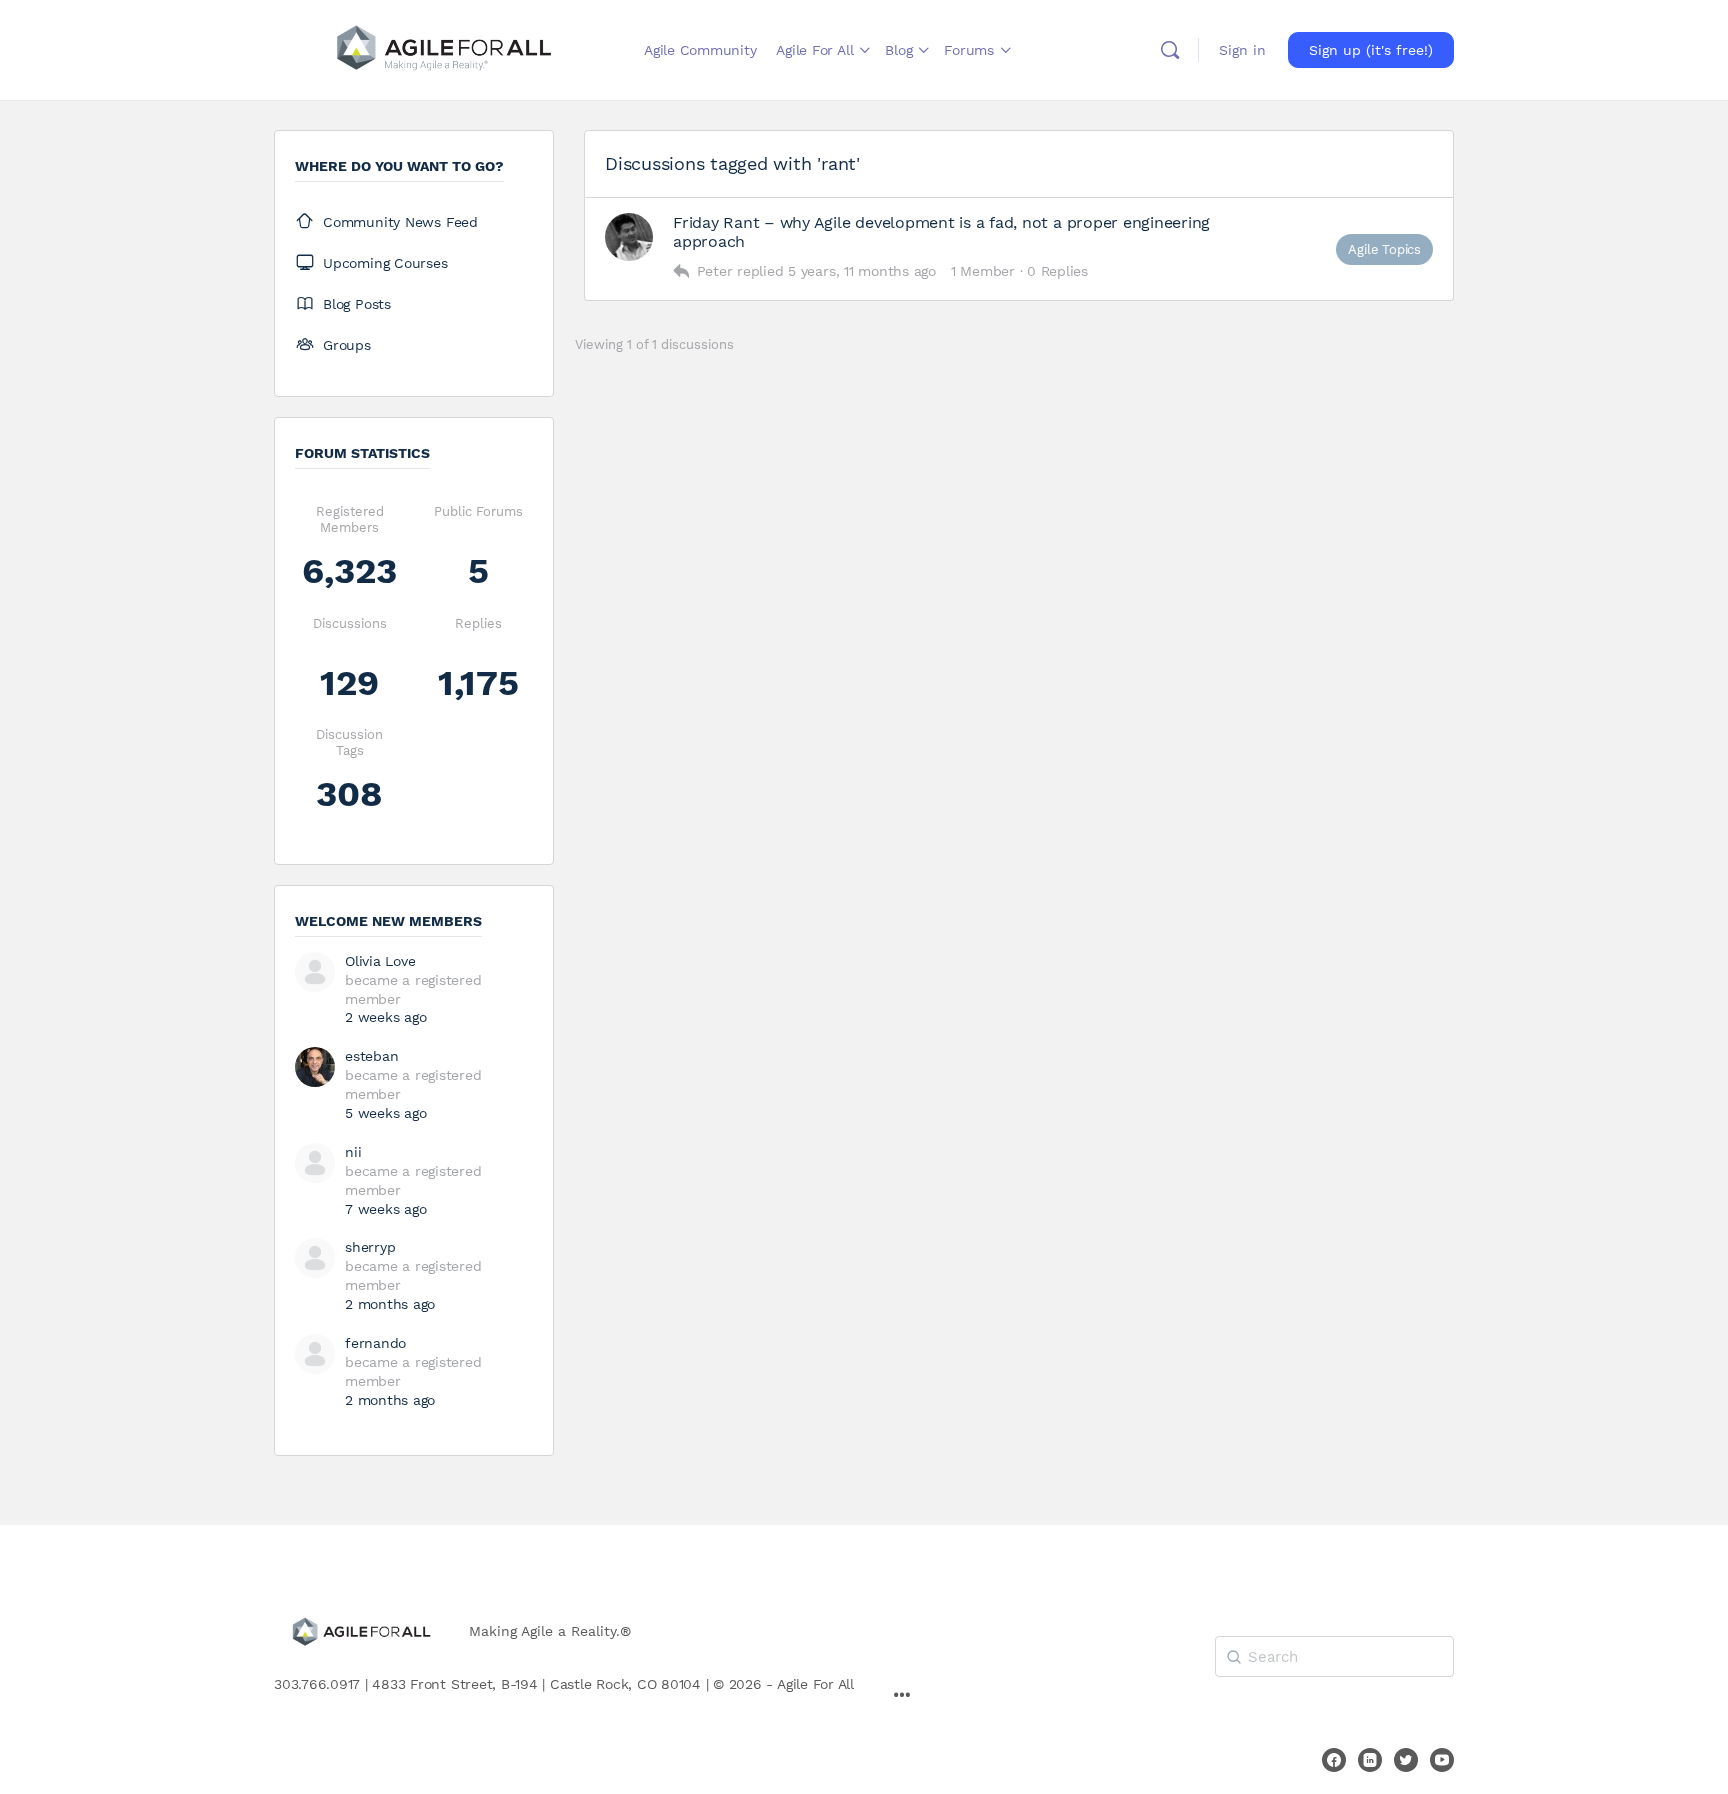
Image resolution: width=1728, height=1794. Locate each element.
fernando (375, 1343)
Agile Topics (1384, 249)
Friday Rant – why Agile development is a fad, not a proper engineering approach (941, 232)
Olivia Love (380, 961)
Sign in (1242, 50)
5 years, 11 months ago (862, 271)
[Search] (1170, 50)
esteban (371, 1056)
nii (353, 1152)
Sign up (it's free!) (1371, 50)
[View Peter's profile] (629, 237)
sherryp (370, 1247)
